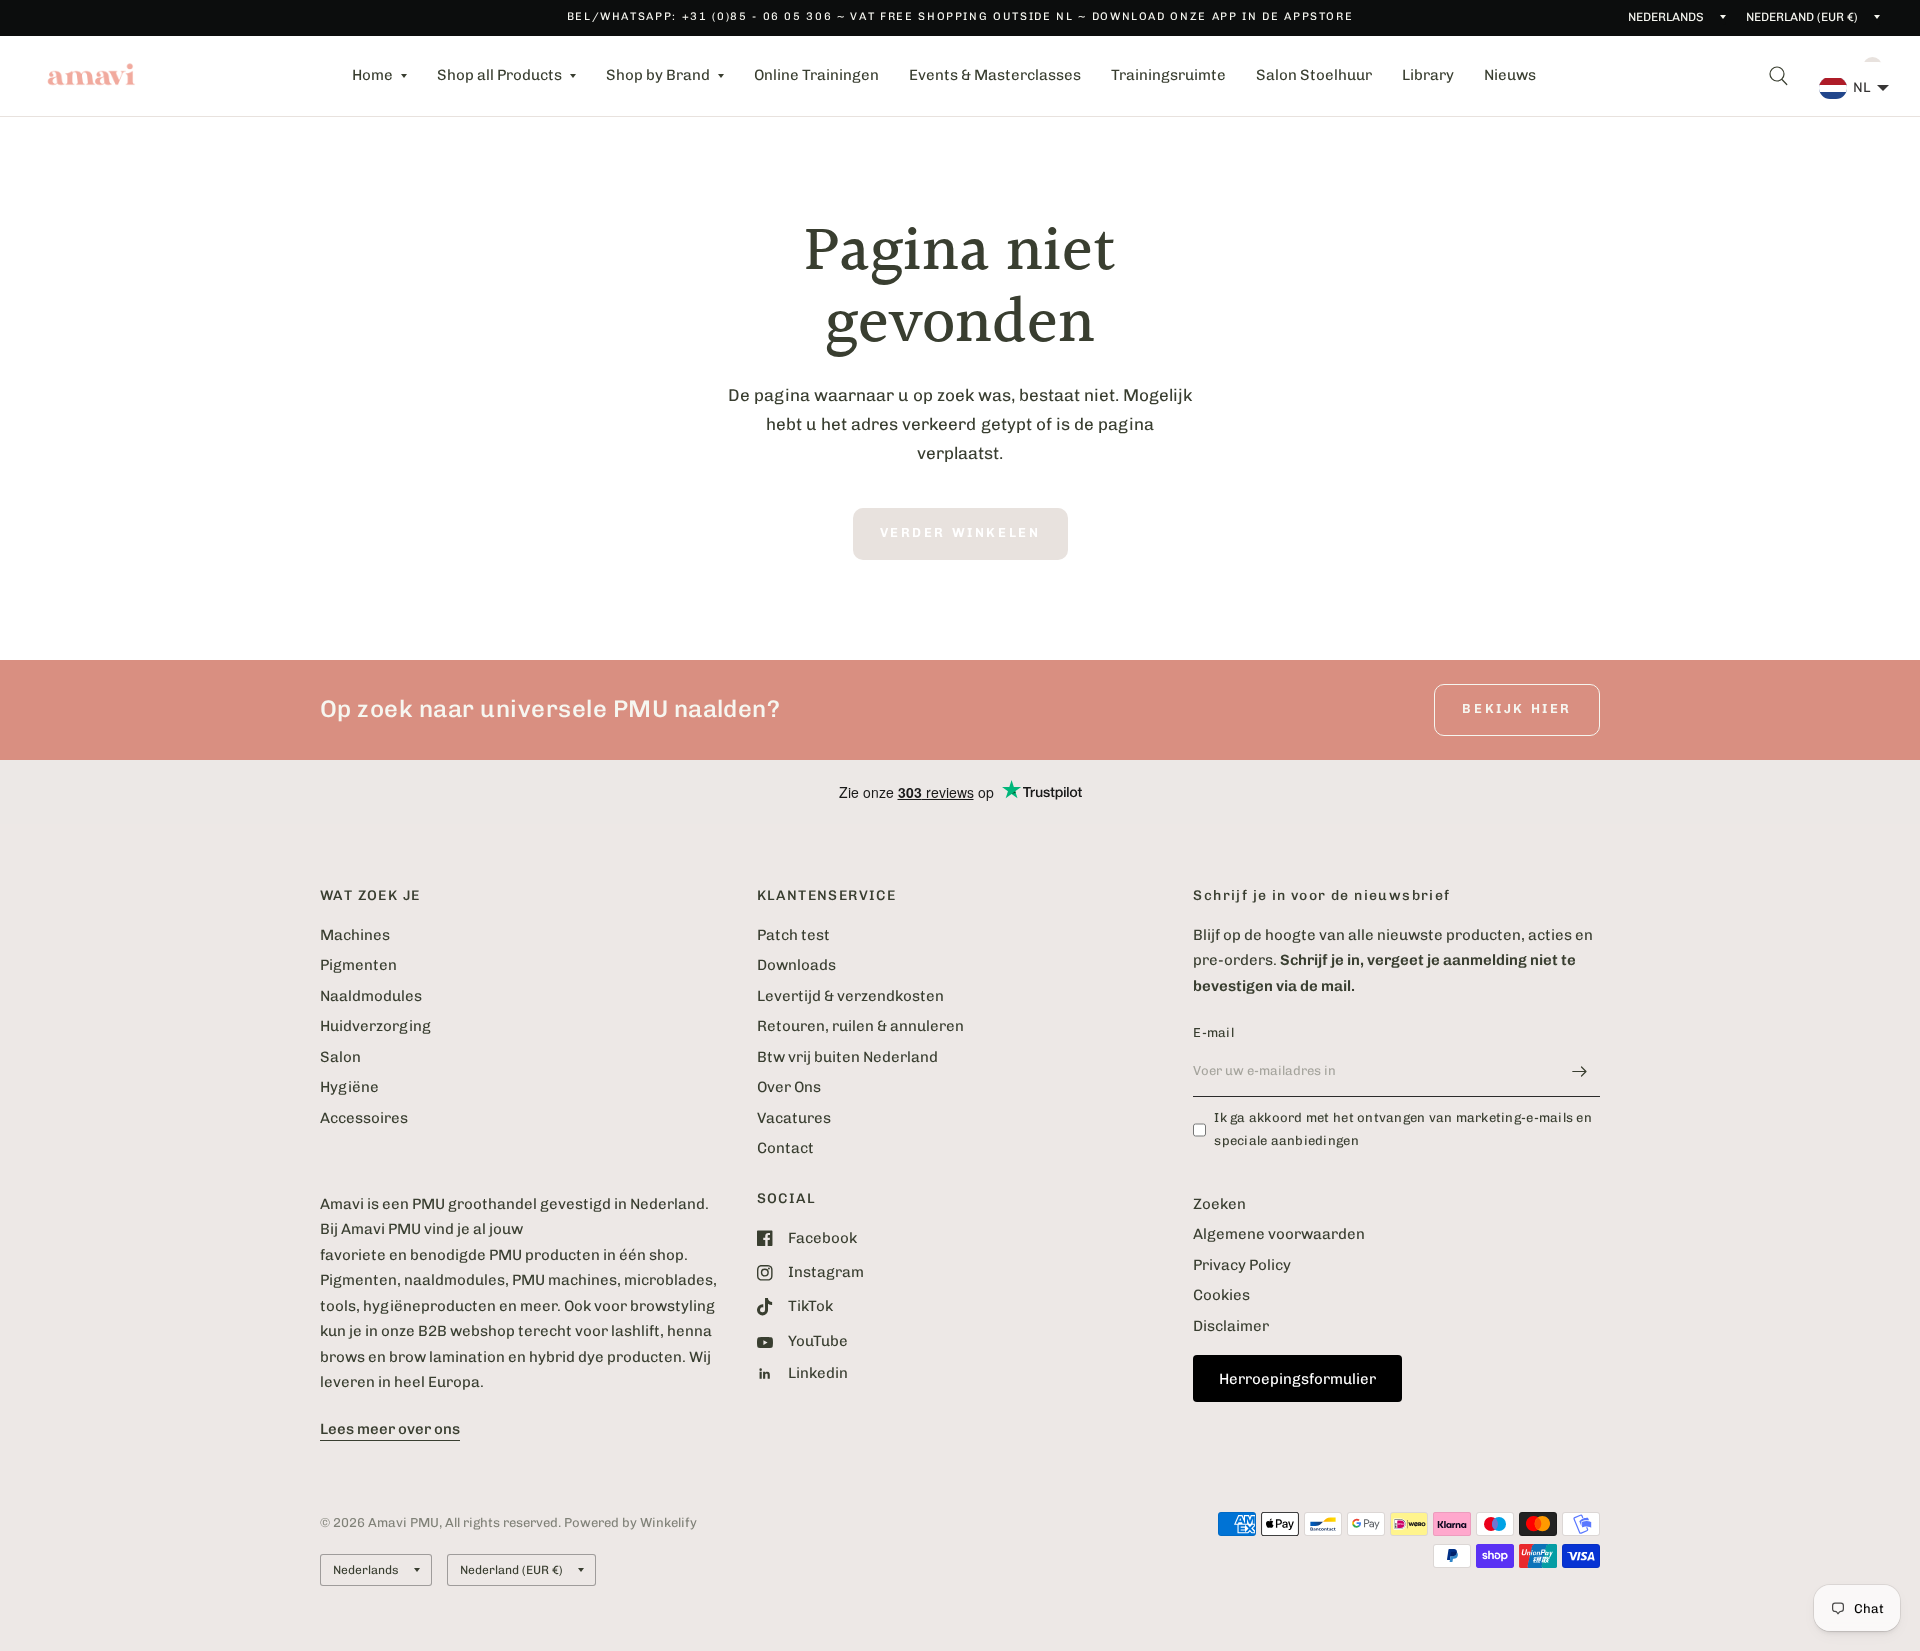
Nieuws (1510, 75)
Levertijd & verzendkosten (850, 996)
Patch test (793, 935)
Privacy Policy (1242, 1265)
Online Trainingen (816, 75)
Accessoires (364, 1118)
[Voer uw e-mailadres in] (1580, 1071)
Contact (785, 1148)
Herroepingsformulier (1297, 1379)
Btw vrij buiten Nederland (847, 1057)
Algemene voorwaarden (1279, 1234)
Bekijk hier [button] (1517, 708)
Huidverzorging (375, 1026)
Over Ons (789, 1087)
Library (1428, 75)
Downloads (796, 965)
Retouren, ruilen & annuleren (860, 1026)
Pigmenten (358, 965)
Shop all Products (499, 75)
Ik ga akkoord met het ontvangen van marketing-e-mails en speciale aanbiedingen (1403, 1129)
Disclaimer (1231, 1326)
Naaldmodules (371, 996)
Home (372, 75)
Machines (355, 935)
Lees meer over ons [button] (390, 1429)
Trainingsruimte (1168, 75)
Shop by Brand (658, 75)
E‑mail (1213, 1032)
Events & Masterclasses (995, 75)
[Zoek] (1778, 76)
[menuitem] (379, 76)
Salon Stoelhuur (1314, 75)
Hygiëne (349, 1087)
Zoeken (1219, 1204)
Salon (340, 1057)
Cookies (1221, 1295)
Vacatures (794, 1118)
